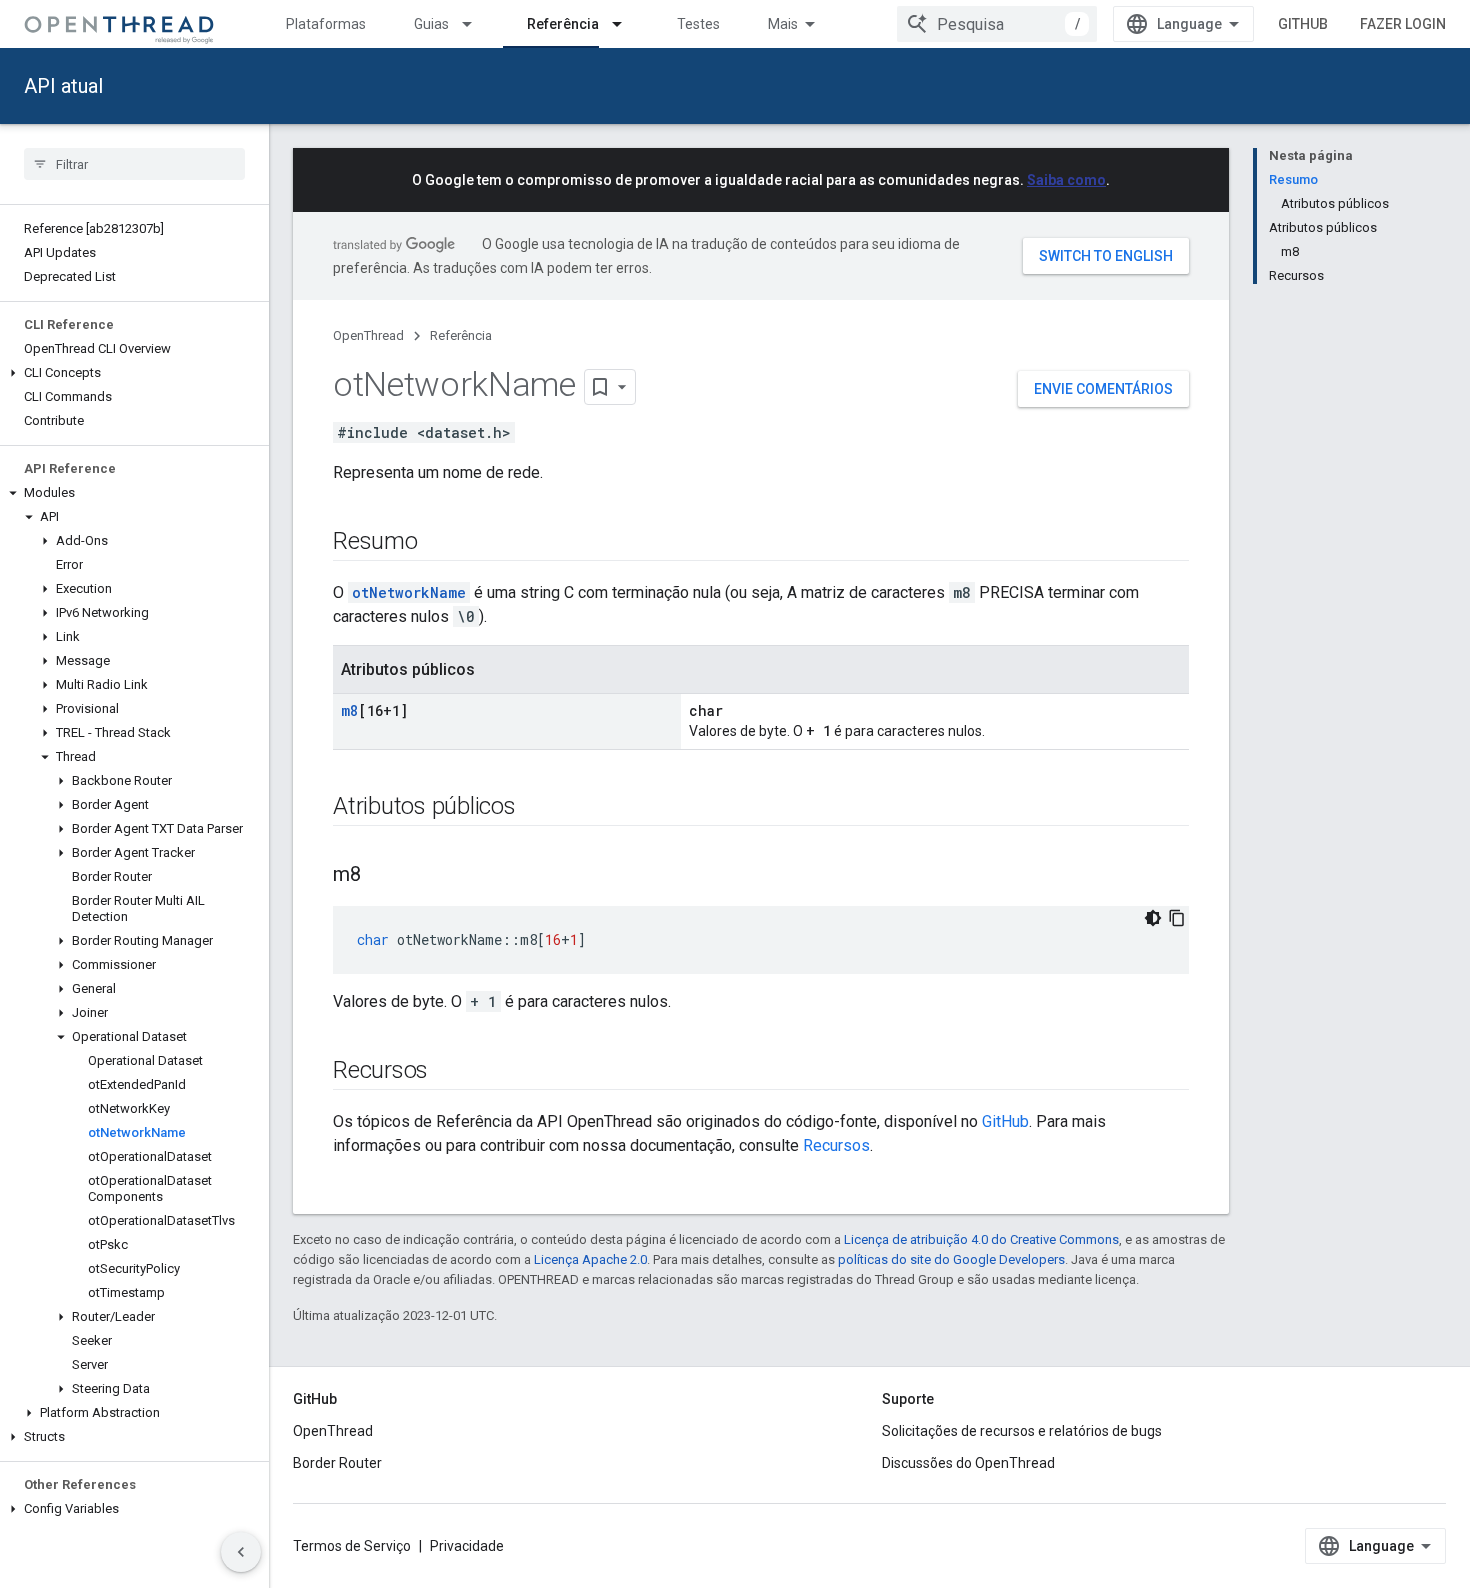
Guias (431, 24)
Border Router (337, 1463)
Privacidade (467, 1546)
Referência (563, 24)
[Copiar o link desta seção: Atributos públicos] (536, 808)
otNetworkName (409, 592)
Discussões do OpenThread (968, 1463)
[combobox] (997, 24)
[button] (134, 373)
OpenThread (368, 335)
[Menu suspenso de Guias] (476, 24)
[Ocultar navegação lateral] (241, 1552)
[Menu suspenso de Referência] (626, 24)
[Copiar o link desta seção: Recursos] (448, 1072)
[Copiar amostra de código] (1177, 918)
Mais (783, 24)
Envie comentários (1103, 389)
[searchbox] (134, 164)
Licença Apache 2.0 (590, 1259)
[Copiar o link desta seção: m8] (381, 876)
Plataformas (326, 24)
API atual (63, 86)
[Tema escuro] (1153, 918)
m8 (349, 710)
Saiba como (1066, 180)
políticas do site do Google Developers (951, 1259)
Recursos (836, 1145)
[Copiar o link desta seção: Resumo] (438, 543)
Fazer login (1403, 24)
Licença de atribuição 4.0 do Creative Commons (981, 1239)
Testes (698, 24)
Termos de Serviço (352, 1546)
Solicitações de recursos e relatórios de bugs (1022, 1431)
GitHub (1303, 24)
